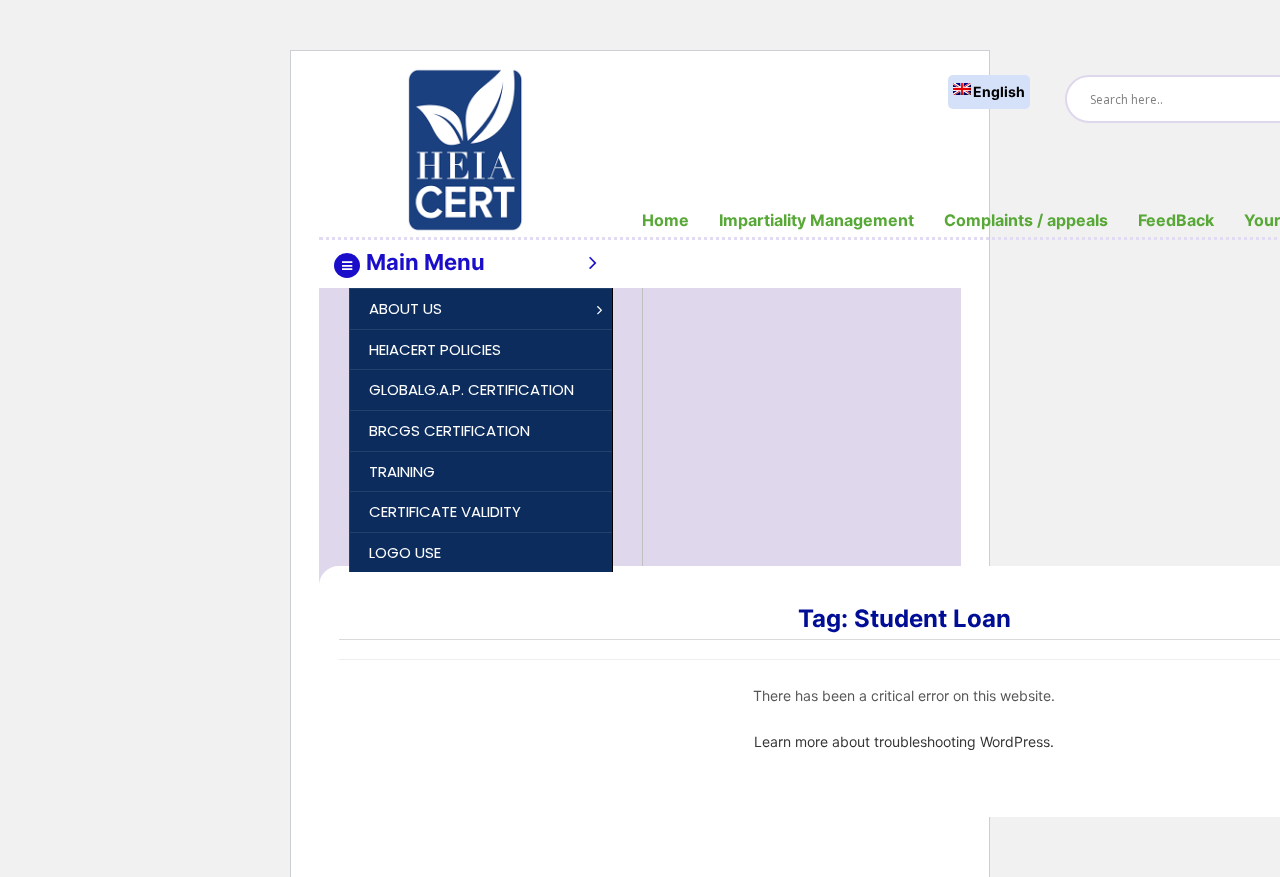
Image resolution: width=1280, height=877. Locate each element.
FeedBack (1176, 220)
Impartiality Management (816, 220)
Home (665, 220)
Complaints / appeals (1026, 220)
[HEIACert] (465, 148)
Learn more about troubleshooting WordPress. (904, 741)
